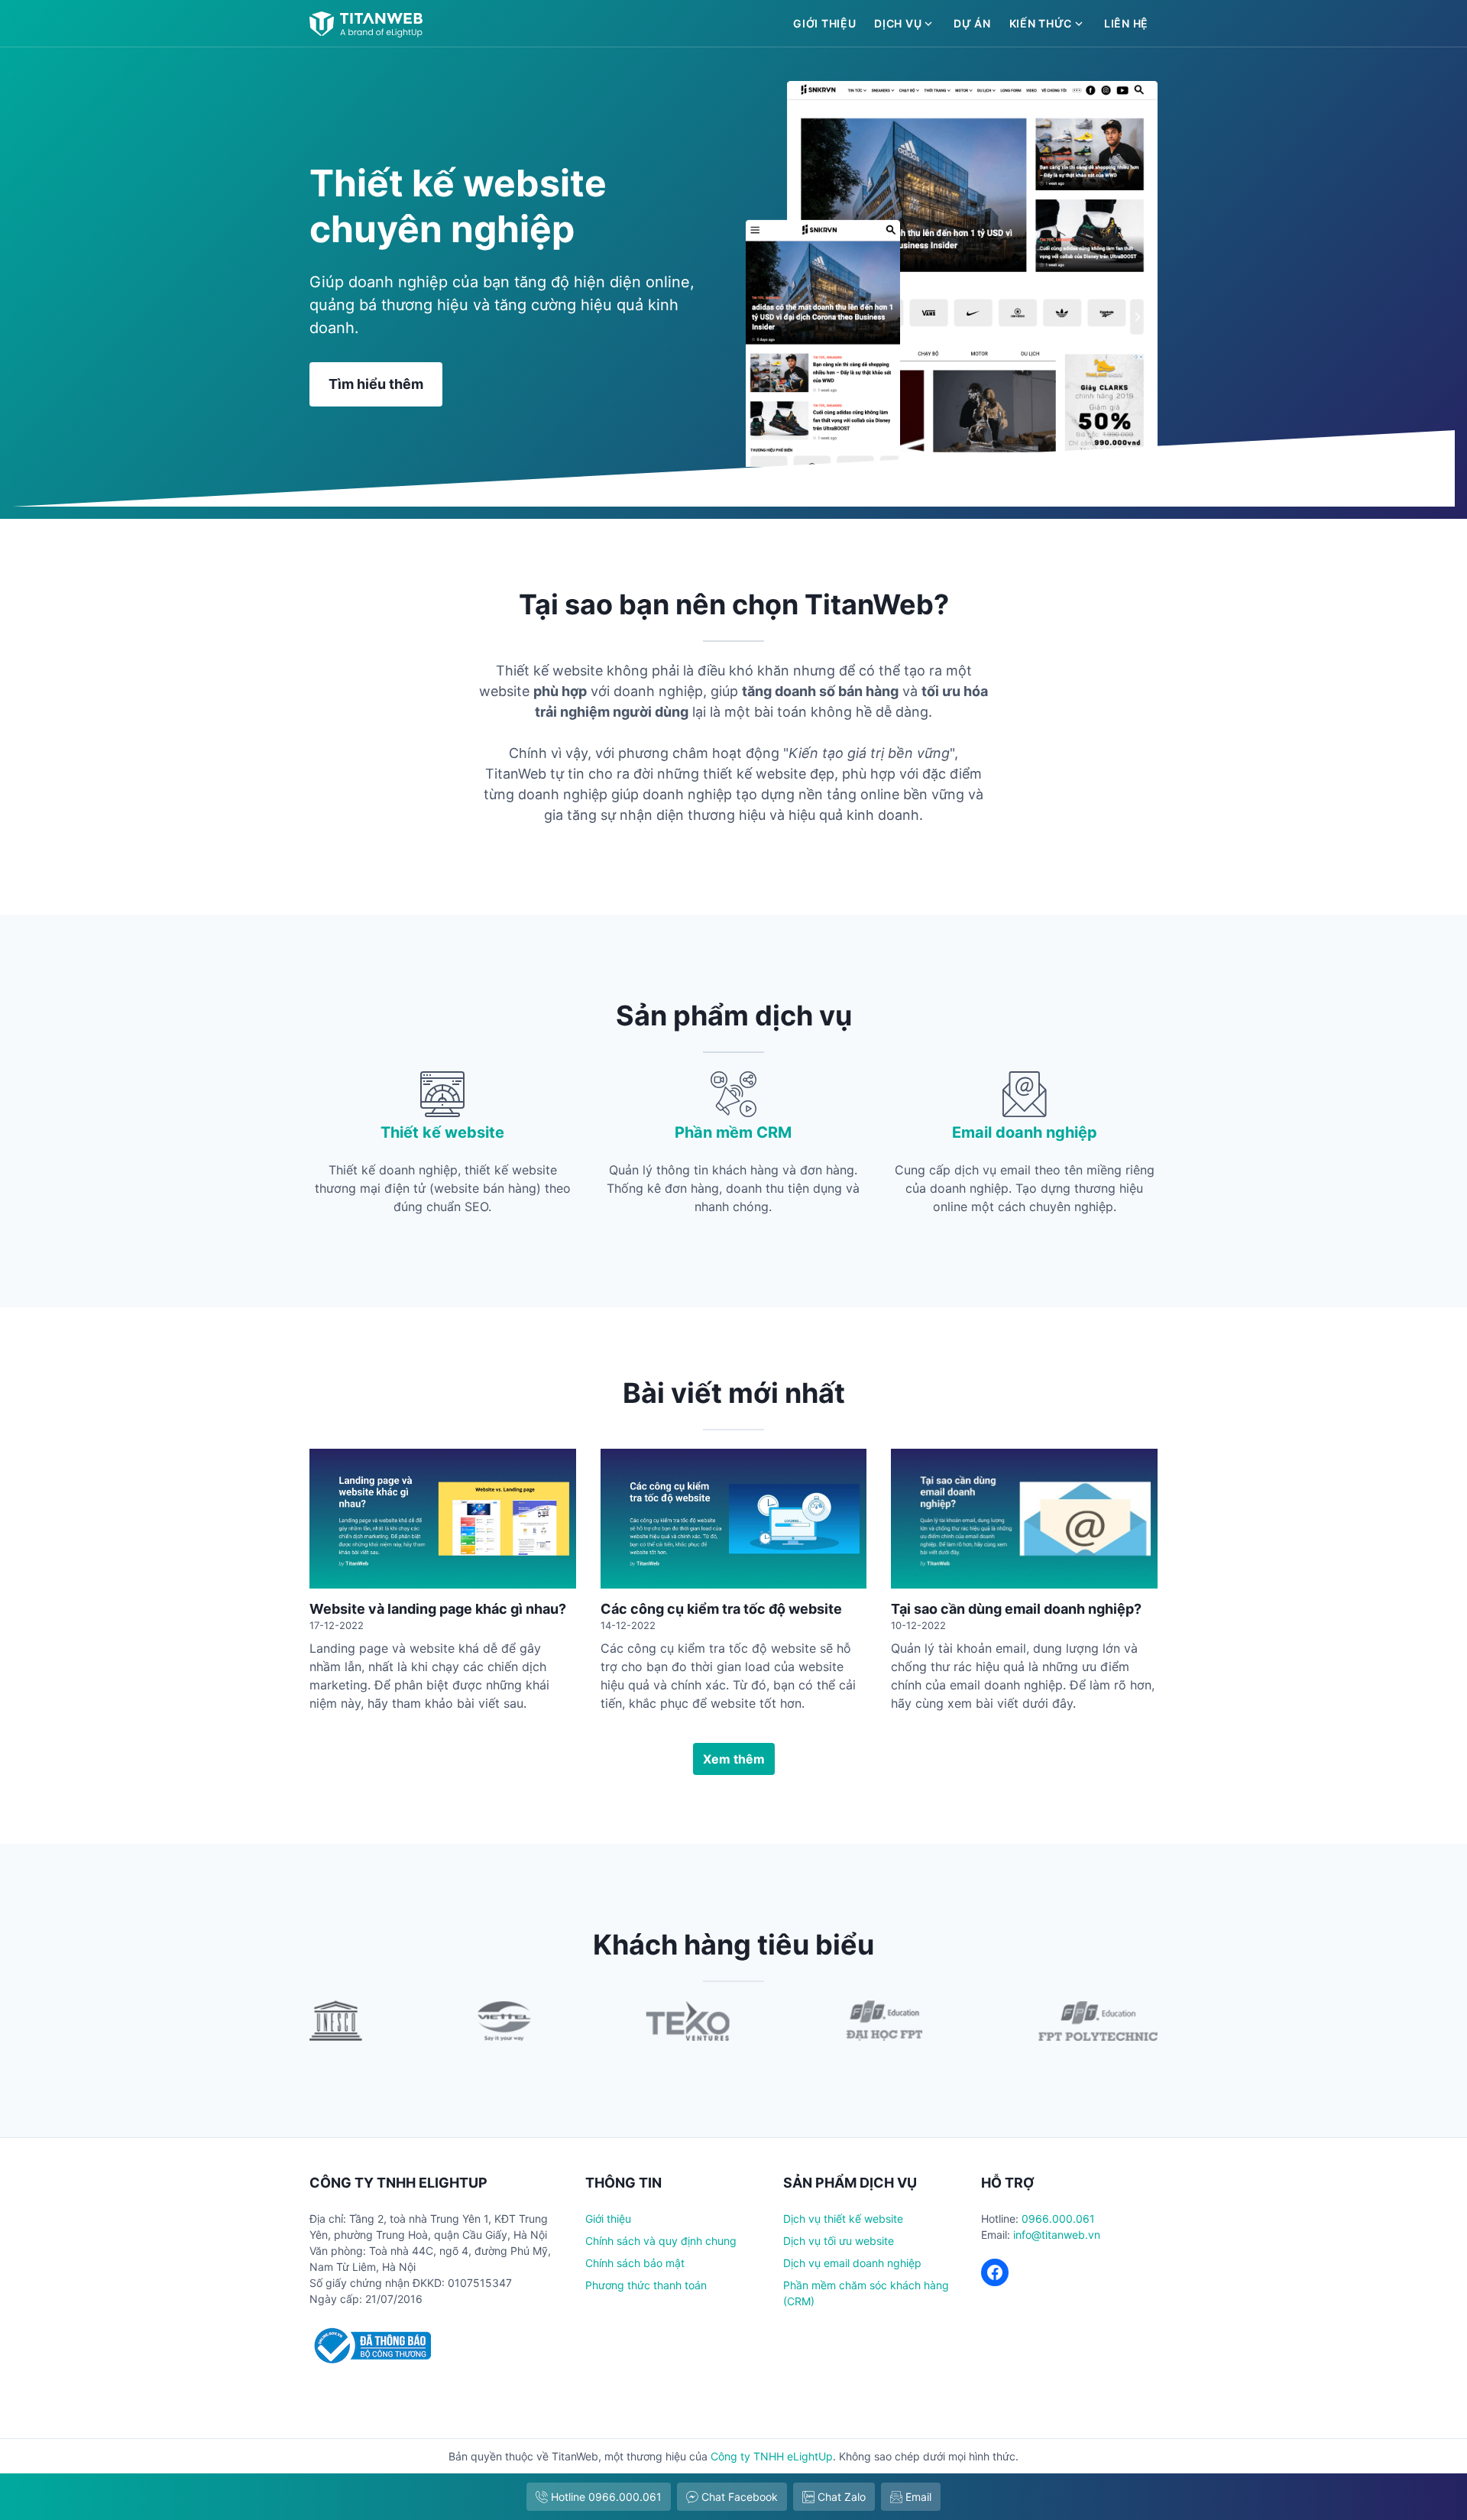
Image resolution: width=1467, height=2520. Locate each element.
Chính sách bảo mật (635, 2263)
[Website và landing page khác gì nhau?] (443, 1519)
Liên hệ (1126, 23)
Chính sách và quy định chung (661, 2241)
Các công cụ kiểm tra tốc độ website (721, 1609)
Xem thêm (734, 1759)
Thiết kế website (442, 1132)
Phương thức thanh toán (646, 2285)
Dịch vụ (898, 23)
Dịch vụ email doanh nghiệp (852, 2263)
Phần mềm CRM (733, 1132)
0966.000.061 (1058, 2219)
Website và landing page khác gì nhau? (438, 1609)
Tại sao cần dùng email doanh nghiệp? (1016, 1609)
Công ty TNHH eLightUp (772, 2456)
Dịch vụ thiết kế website (843, 2219)
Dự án (972, 23)
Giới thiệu (824, 23)
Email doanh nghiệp (1025, 1132)
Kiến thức (1041, 23)
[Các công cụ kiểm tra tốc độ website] (734, 1519)
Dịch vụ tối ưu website (839, 2241)
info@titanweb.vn (1057, 2235)
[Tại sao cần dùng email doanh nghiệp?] (1024, 1519)
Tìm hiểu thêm (376, 384)
